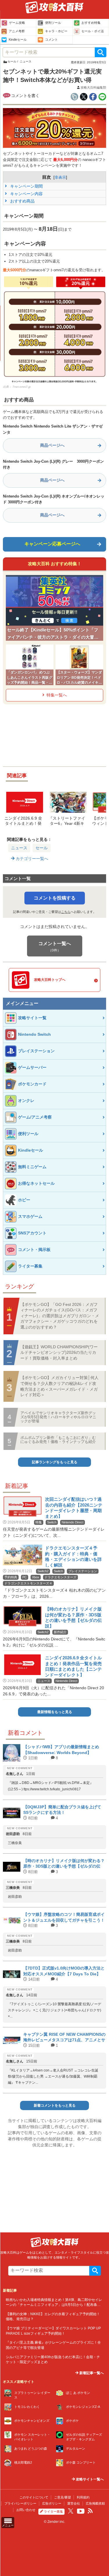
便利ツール (53, 23)
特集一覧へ (57, 695)
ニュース (19, 848)
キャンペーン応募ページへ (52, 544)
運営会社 (74, 2503)
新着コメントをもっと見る (55, 2105)
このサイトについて (34, 2497)
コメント (51, 40)
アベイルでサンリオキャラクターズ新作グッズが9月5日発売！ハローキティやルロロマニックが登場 (58, 1417)
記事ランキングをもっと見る (55, 1462)
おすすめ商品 (22, 201)
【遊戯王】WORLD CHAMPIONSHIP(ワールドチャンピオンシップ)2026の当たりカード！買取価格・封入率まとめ (59, 1352)
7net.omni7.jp (22, 387)
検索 (101, 52)
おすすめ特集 (91, 23)
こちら (66, 912)
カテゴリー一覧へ (31, 859)
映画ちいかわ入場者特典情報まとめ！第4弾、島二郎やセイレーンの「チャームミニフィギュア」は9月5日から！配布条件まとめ (54, 2305)
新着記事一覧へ (91, 2373)
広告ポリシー (52, 2503)
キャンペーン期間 (26, 186)
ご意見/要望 (62, 2497)
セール (42, 848)
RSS (90, 2511)
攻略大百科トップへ (50, 980)
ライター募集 (53, 2512)
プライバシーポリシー (20, 2503)
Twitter (71, 2511)
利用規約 (83, 2497)
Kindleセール (18, 40)
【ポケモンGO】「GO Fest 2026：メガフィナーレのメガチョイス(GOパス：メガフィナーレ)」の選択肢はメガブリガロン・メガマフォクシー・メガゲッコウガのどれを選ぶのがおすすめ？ (60, 1316)
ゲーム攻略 (17, 23)
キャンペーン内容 (26, 194)
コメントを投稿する (55, 898)
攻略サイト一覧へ (89, 2479)
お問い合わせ (26, 2510)
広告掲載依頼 (95, 2503)
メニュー (8, 2525)
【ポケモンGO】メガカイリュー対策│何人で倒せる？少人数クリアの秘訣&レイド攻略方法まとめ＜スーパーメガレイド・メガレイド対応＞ (59, 1386)
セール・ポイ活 (93, 31)
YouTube (81, 2511)
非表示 (60, 177)
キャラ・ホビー (56, 31)
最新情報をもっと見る (55, 1712)
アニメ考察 (17, 31)
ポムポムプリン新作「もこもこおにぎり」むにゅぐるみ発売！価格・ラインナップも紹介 (58, 1440)
